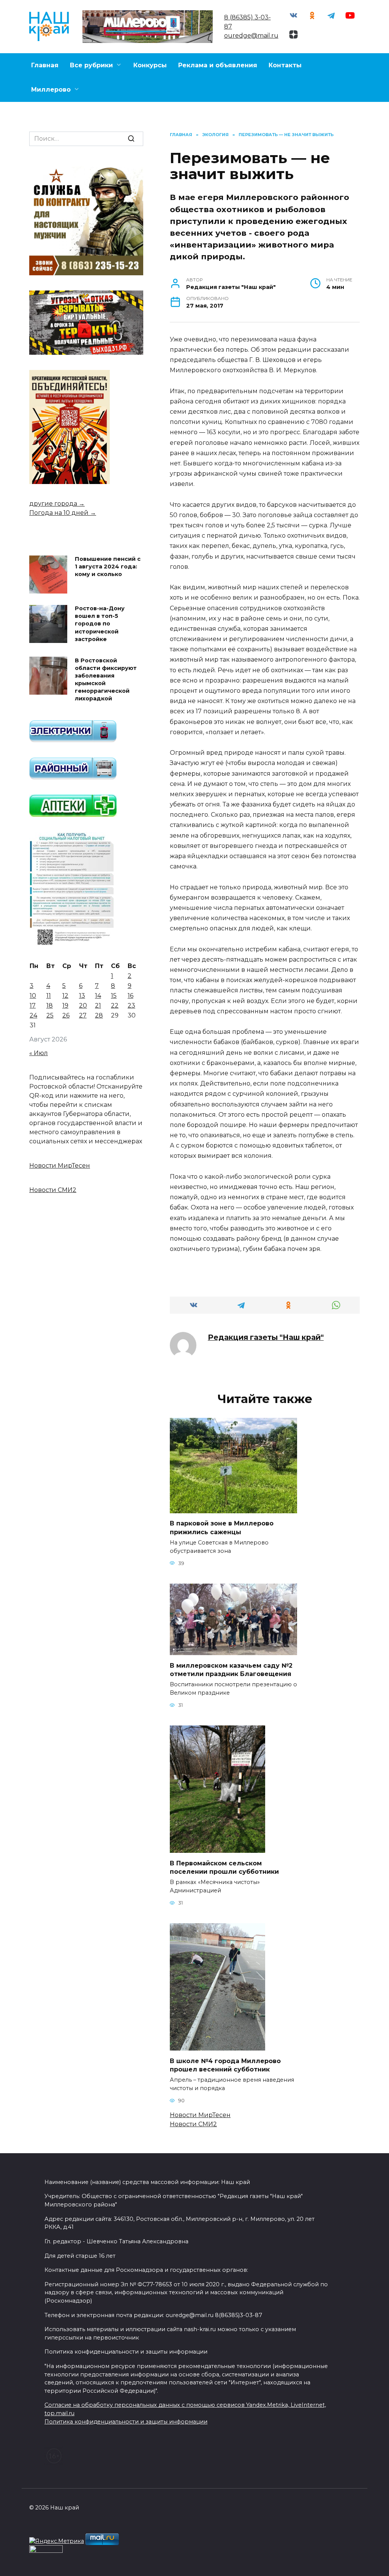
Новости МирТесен (200, 2115)
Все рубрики (91, 65)
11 (49, 1055)
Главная (45, 65)
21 (98, 1065)
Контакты (285, 65)
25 (50, 1075)
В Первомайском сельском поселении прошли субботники (224, 1867)
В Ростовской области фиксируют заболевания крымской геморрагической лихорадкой (106, 739)
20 (83, 1065)
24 (33, 1075)
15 (114, 1055)
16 (130, 1055)
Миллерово (51, 90)
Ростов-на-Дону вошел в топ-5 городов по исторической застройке (100, 683)
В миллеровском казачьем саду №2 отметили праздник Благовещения (231, 1669)
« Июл (39, 1112)
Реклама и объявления (218, 65)
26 (66, 1075)
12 (65, 1055)
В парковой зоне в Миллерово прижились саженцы (222, 1528)
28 (99, 1075)
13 (82, 1055)
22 (115, 1065)
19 (65, 1065)
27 (83, 1075)
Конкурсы (150, 65)
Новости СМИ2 (193, 2124)
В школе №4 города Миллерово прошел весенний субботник (225, 2065)
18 (50, 1065)
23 (131, 1065)
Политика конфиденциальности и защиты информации (126, 2422)
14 (98, 1055)
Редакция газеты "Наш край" (266, 1337)
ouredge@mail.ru (251, 36)
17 (33, 1065)
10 (33, 1055)
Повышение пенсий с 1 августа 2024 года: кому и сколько (108, 626)
